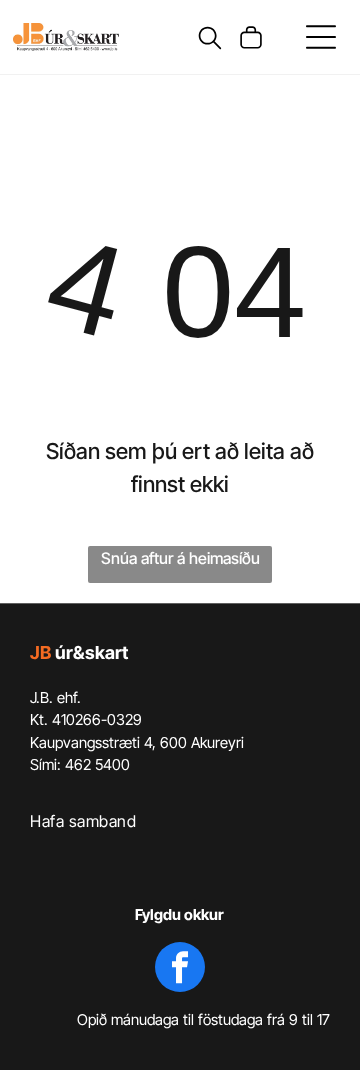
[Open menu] (321, 37)
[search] (210, 39)
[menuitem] (179, 820)
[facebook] (180, 969)
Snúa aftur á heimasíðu (180, 558)
